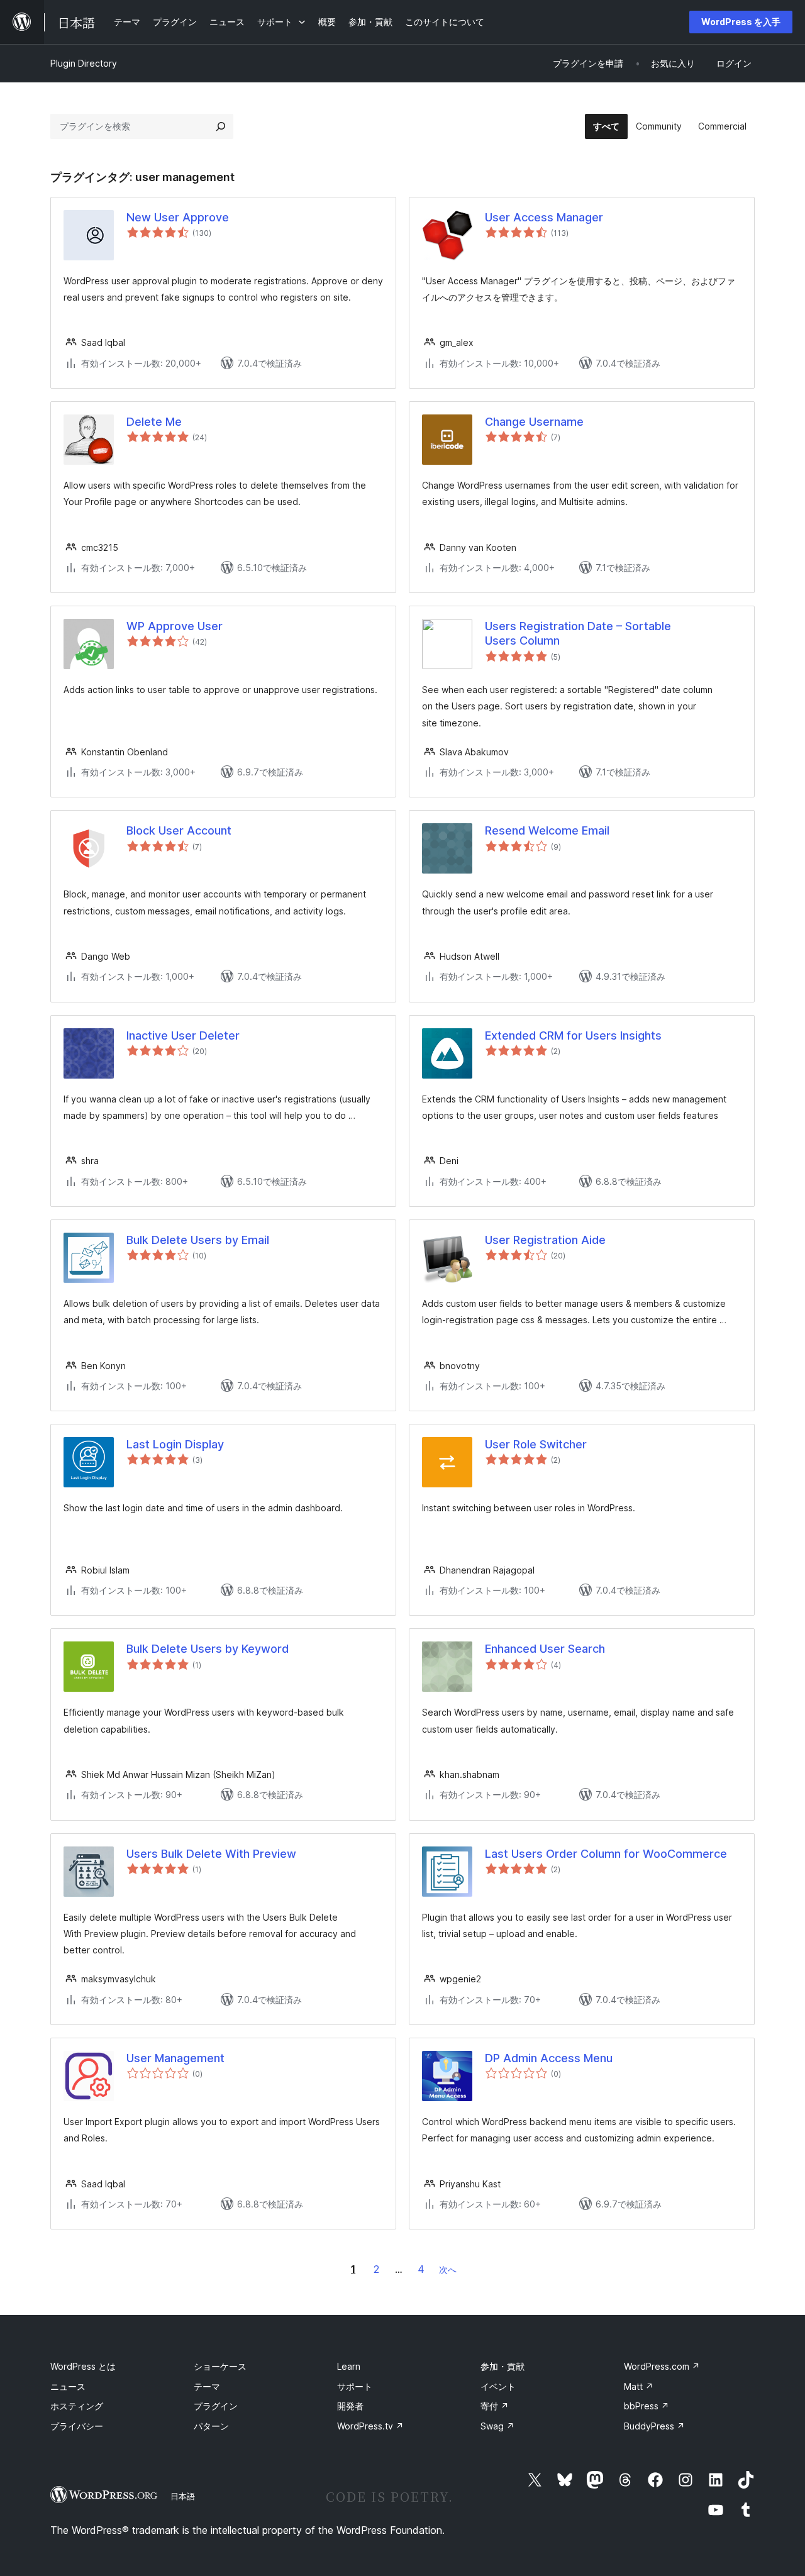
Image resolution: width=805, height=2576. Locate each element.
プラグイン (216, 2406)
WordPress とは (83, 2366)
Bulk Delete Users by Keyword (208, 1649)
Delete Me (154, 422)
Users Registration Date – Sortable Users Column (578, 633)
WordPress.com (662, 2366)
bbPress (647, 2406)
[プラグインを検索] (221, 126)
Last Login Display (175, 1444)
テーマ (207, 2386)
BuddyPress (654, 2426)
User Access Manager (544, 217)
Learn (349, 2366)
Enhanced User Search (545, 1649)
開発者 (350, 2406)
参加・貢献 (502, 2366)
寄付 (495, 2406)
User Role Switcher (536, 1444)
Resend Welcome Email (547, 830)
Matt (639, 2386)
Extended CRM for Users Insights (573, 1035)
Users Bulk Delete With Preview (211, 1854)
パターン (211, 2426)
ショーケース (220, 2366)
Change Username (534, 422)
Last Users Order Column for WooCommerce (606, 1854)
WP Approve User (175, 626)
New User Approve (178, 217)
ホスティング (77, 2406)
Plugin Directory (84, 63)
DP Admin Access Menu (549, 2058)
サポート (355, 2386)
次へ (448, 2269)
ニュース (68, 2386)
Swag (497, 2426)
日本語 (183, 2496)
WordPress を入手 (741, 22)
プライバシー (77, 2426)
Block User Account (179, 830)
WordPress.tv (370, 2426)
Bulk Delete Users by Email (198, 1240)
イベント (498, 2386)
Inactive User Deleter (183, 1035)
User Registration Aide (545, 1240)
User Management (175, 2058)
